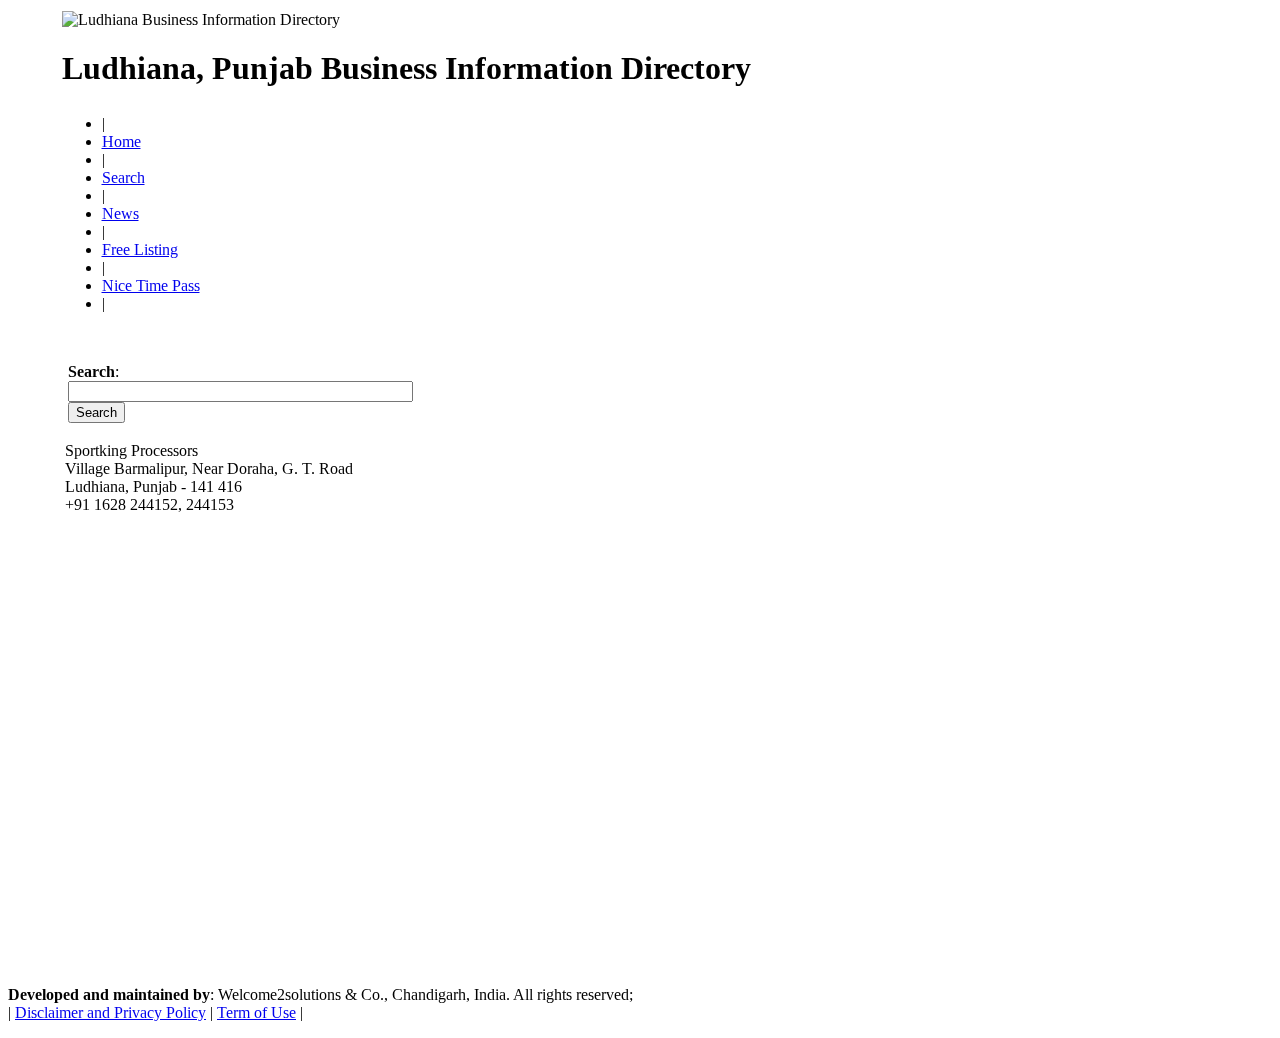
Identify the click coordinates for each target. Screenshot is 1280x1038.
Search (123, 177)
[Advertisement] (985, 60)
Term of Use (256, 1012)
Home (121, 141)
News (120, 213)
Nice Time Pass (151, 285)
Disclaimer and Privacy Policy (110, 1012)
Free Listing (140, 249)
